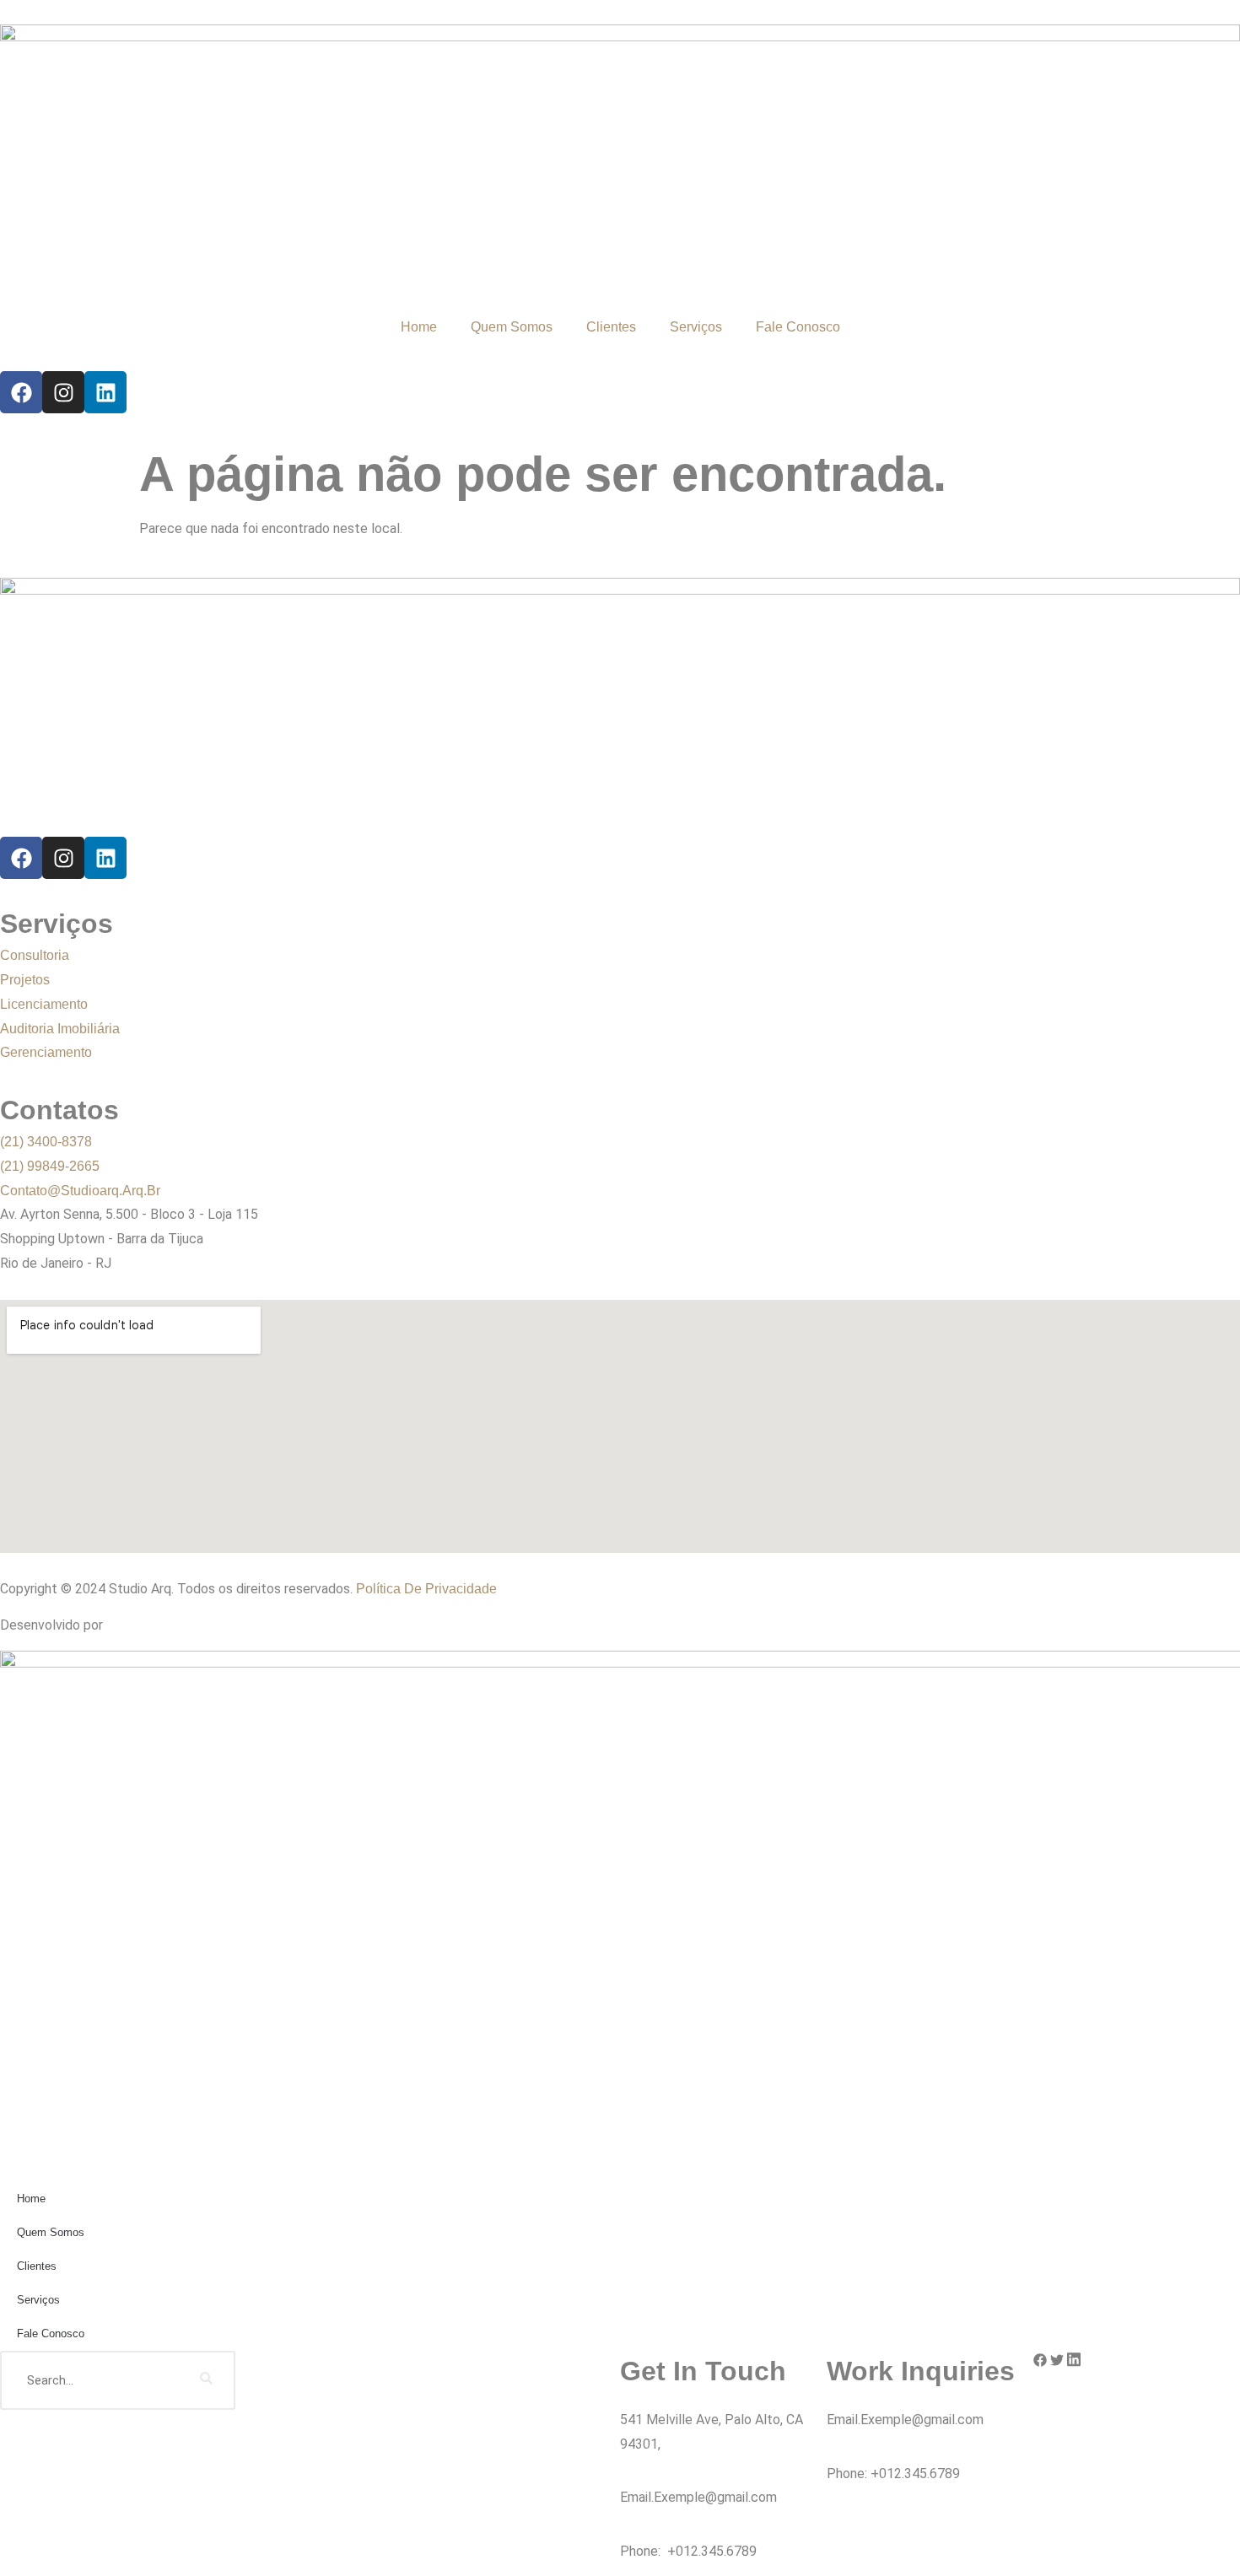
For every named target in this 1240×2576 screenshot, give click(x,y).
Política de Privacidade (426, 1589)
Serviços (696, 327)
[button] (1040, 2363)
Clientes (611, 327)
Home (419, 327)
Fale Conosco (798, 327)
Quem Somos (512, 327)
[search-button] (206, 2380)
